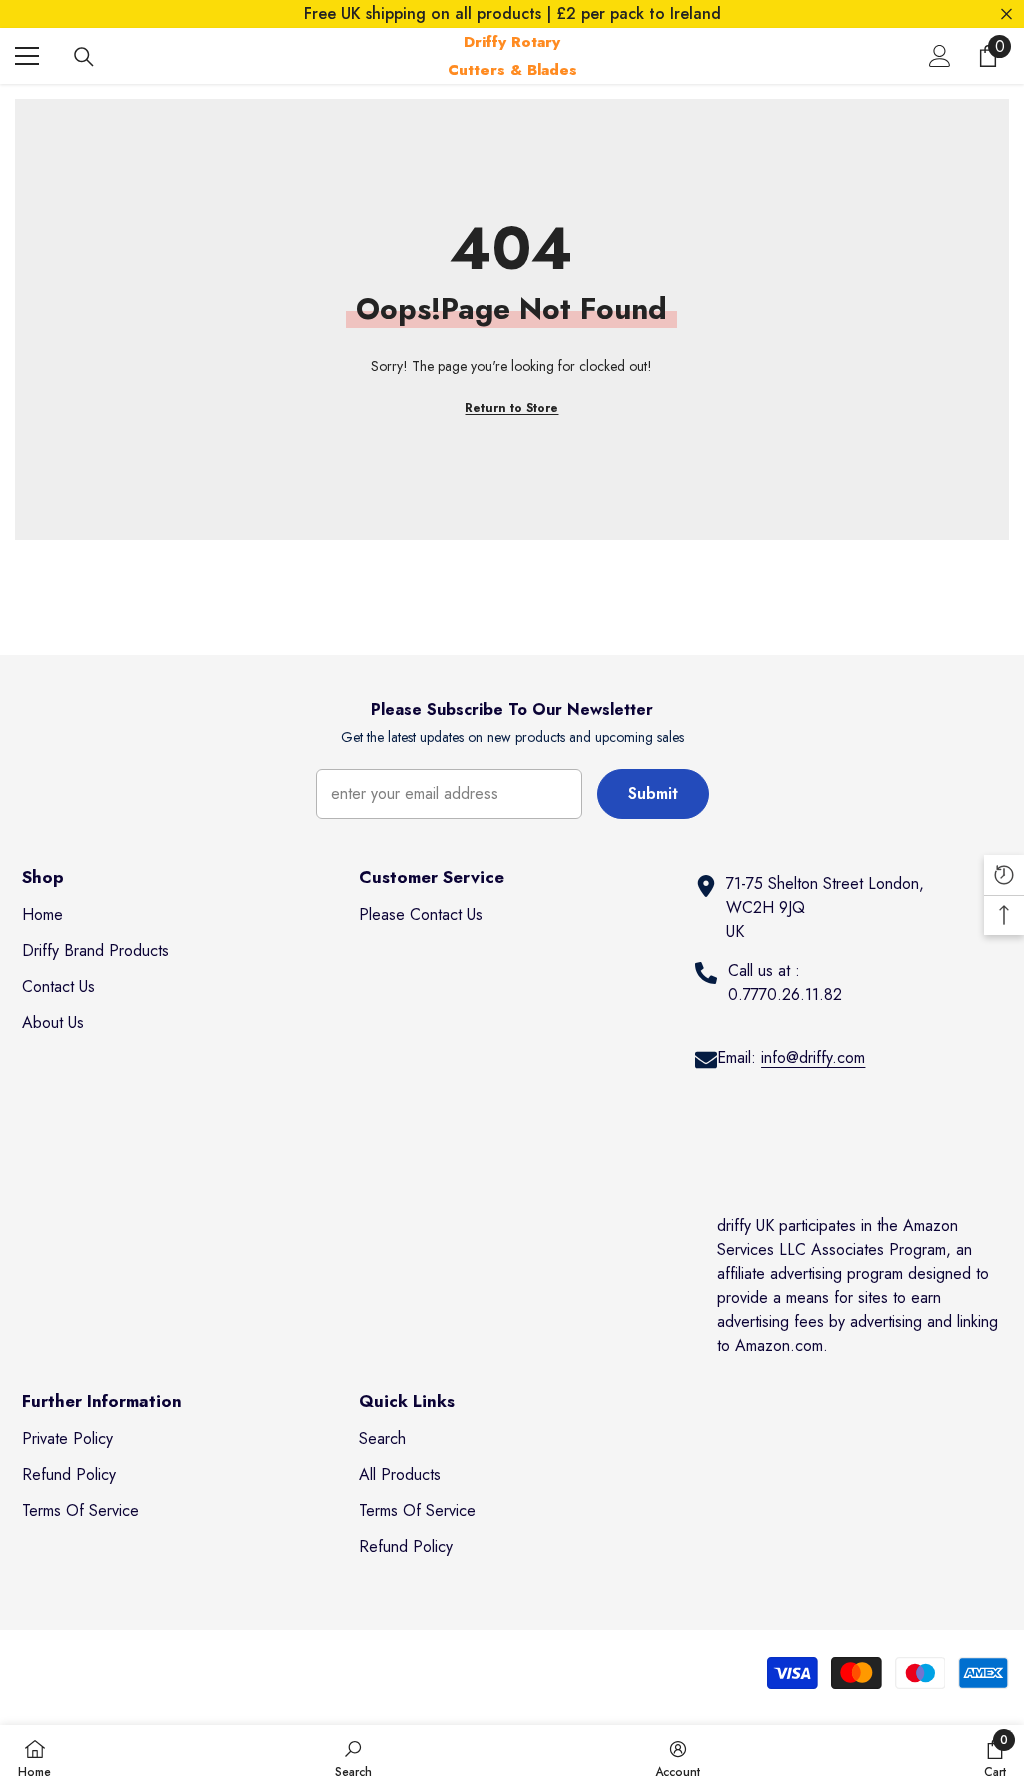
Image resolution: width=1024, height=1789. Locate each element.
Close (1006, 14)
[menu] (27, 56)
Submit (653, 793)
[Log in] (940, 56)
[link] (353, 1757)
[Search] (84, 57)
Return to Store (511, 408)
